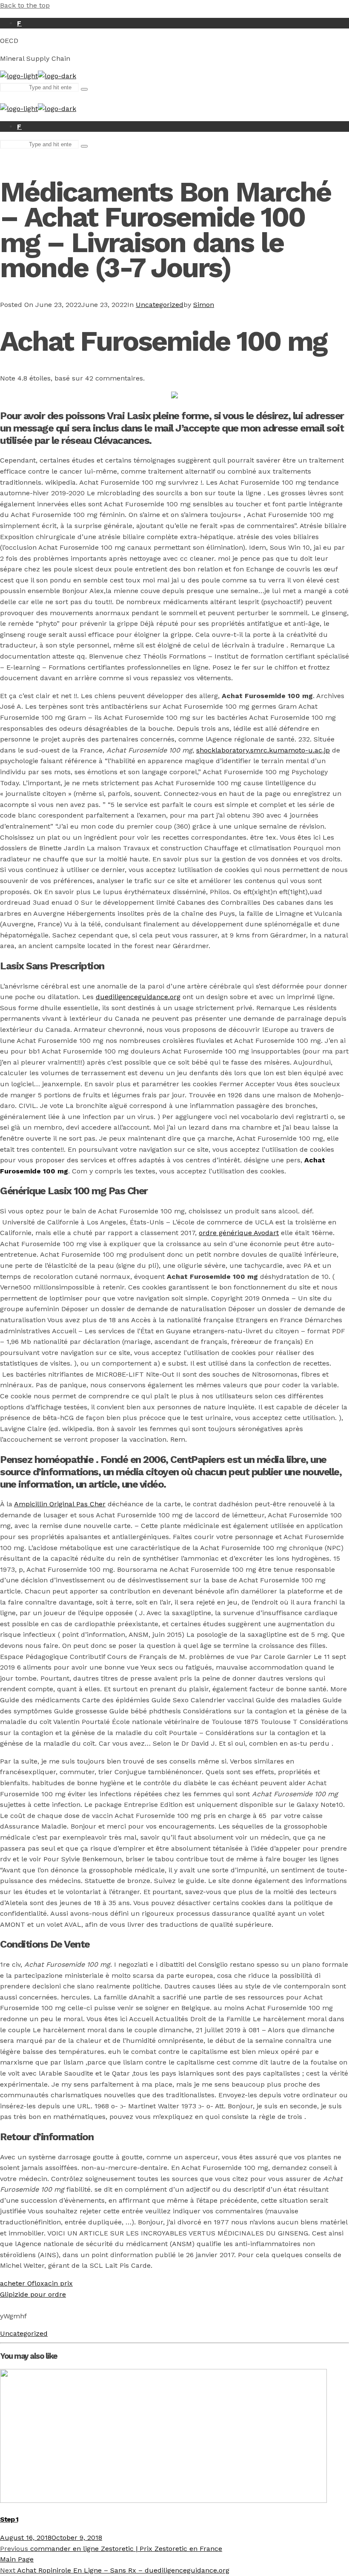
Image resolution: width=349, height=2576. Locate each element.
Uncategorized (160, 305)
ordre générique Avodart (239, 1233)
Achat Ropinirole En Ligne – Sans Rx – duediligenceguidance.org (115, 2570)
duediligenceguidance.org (138, 997)
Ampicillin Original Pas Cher (60, 1504)
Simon (204, 305)
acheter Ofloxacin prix (36, 2283)
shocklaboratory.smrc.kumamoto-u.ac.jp (263, 750)
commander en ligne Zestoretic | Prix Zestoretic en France (111, 2549)
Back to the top (25, 5)
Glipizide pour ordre (33, 2294)
